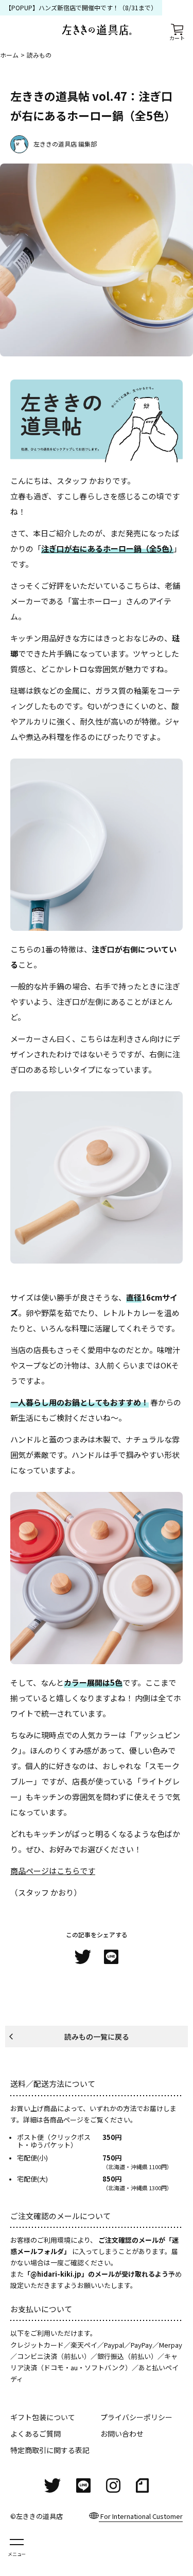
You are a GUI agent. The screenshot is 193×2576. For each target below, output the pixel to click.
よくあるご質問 (36, 2434)
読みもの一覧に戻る (97, 2037)
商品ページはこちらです (53, 1871)
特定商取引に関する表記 (50, 2450)
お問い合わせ (122, 2434)
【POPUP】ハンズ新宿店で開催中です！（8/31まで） (81, 8)
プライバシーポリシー (136, 2417)
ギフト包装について (43, 2417)
